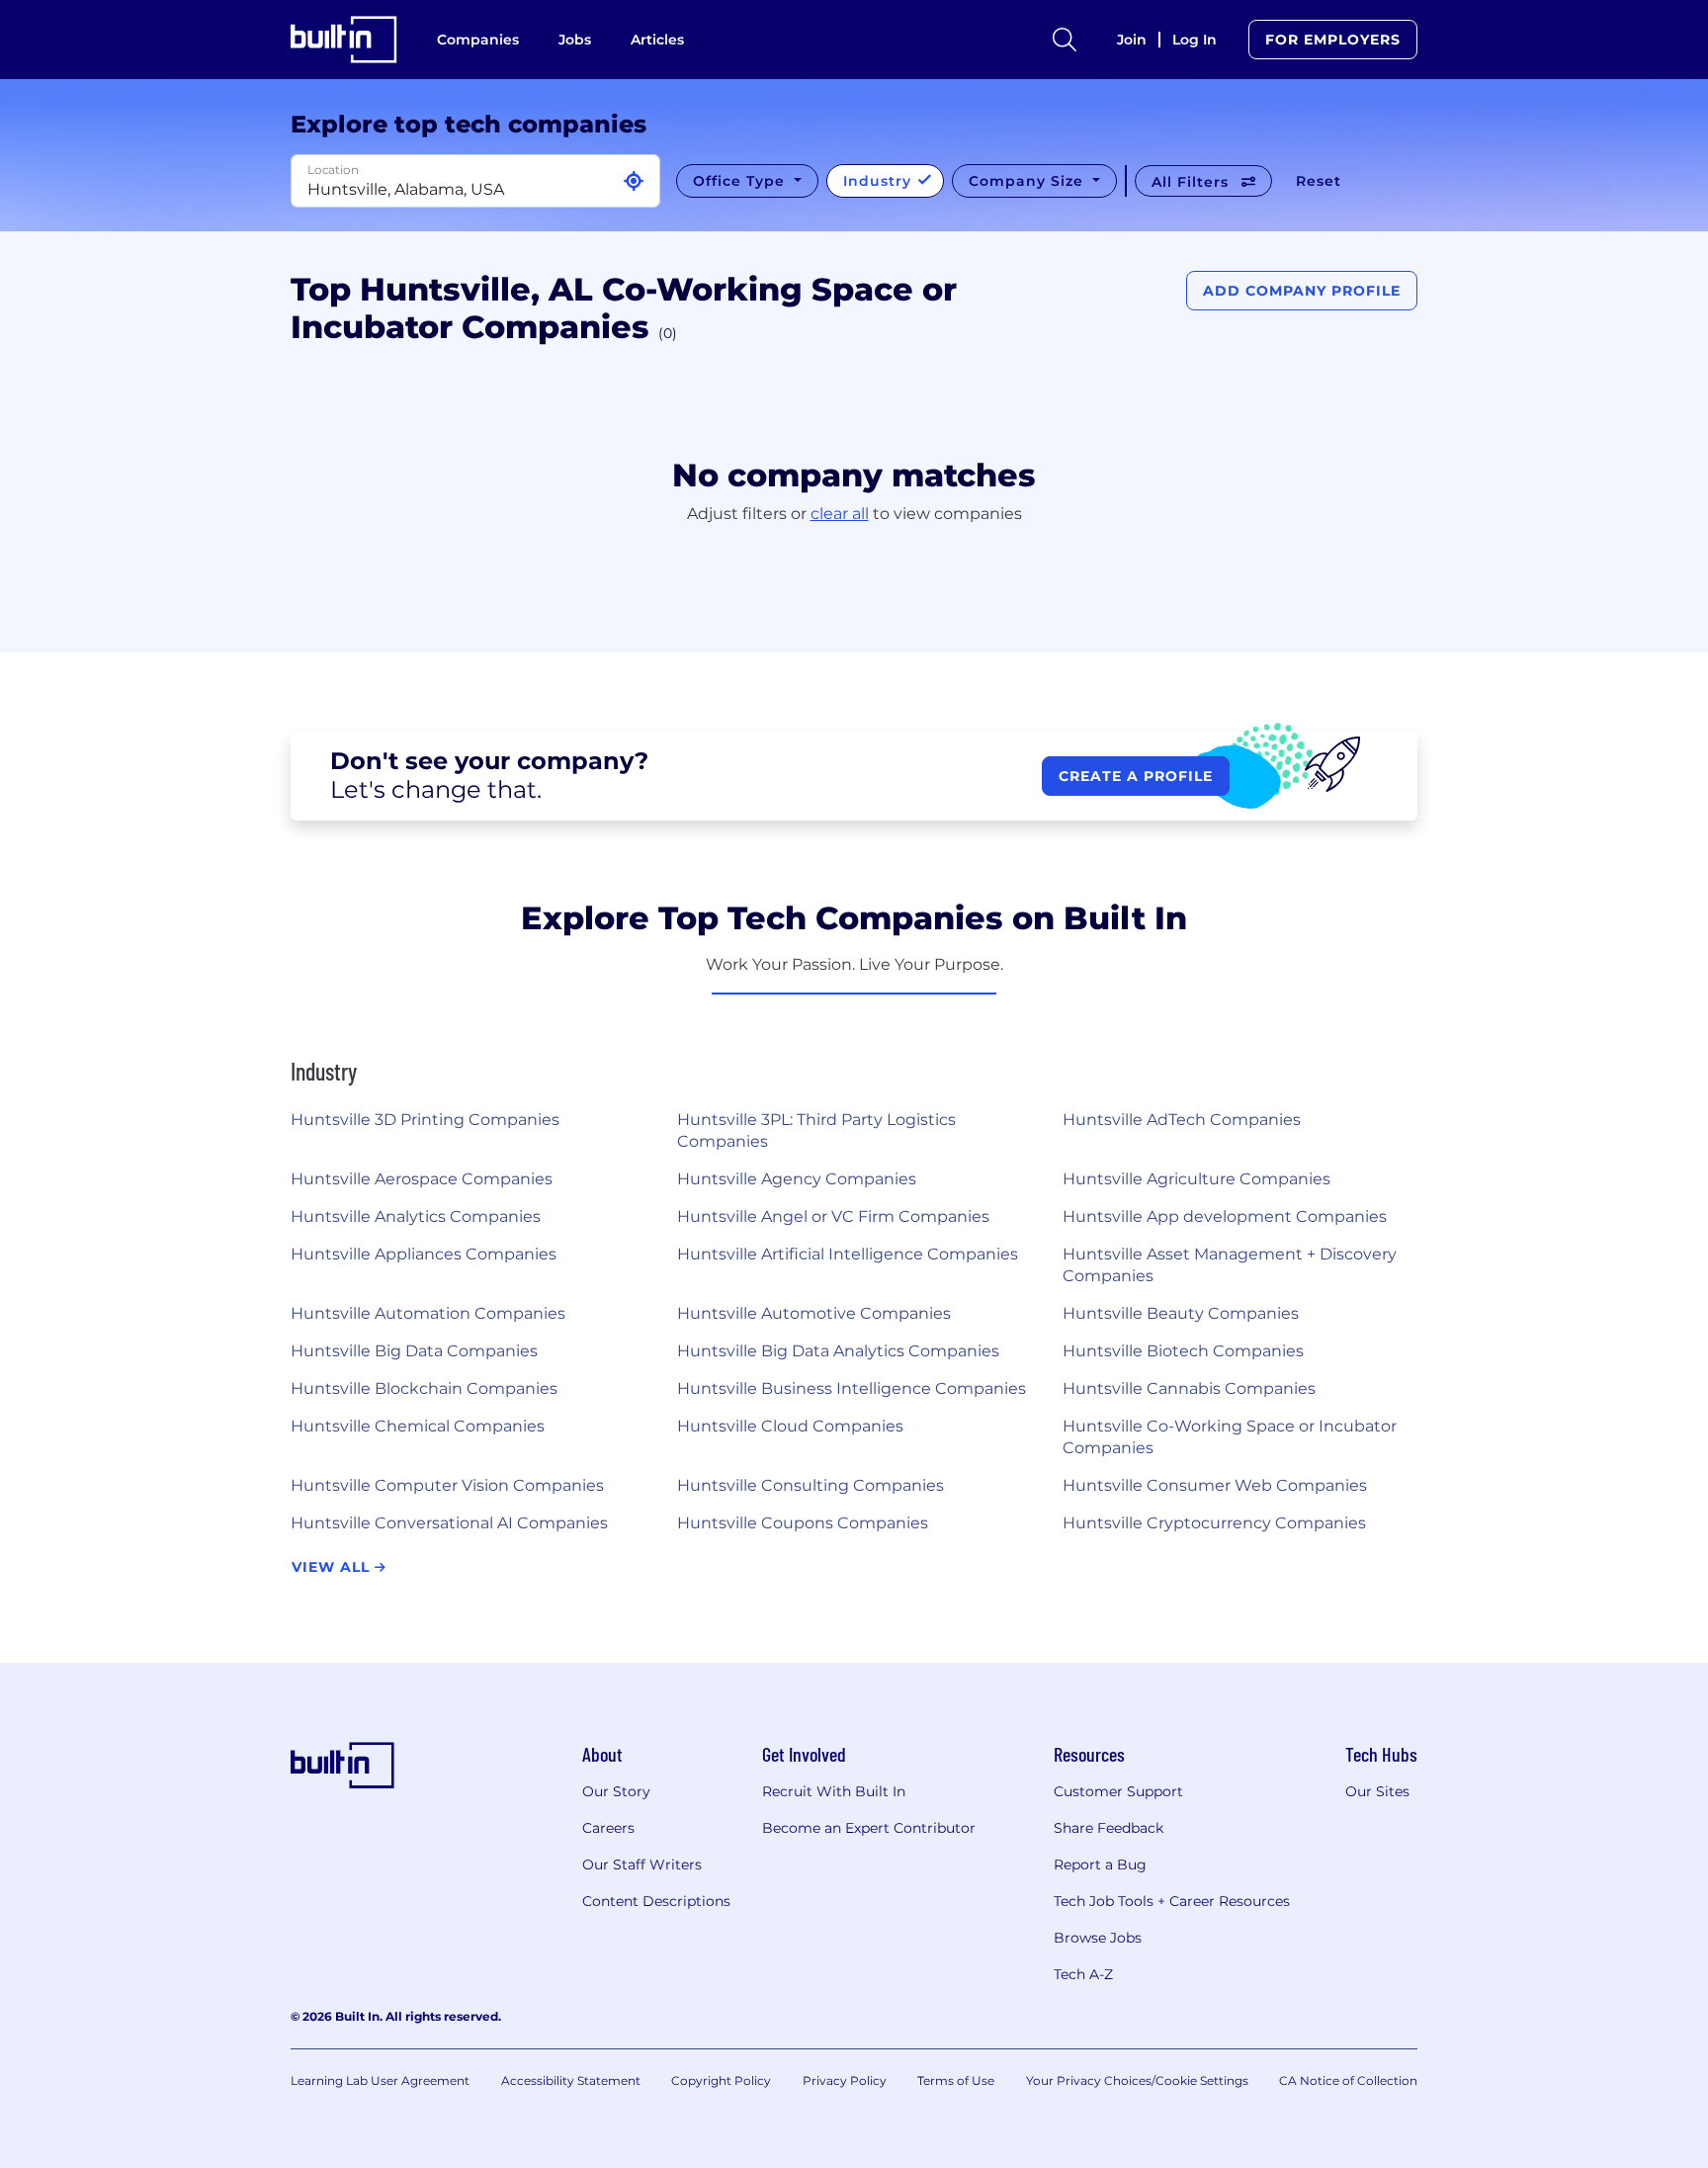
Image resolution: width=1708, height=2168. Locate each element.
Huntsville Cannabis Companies (1189, 1388)
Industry (880, 181)
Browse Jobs (1098, 1938)
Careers (608, 1828)
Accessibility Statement (571, 2081)
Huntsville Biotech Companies (1183, 1351)
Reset (1319, 181)
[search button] (1065, 40)
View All (333, 1567)
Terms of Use (956, 2081)
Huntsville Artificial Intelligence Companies (848, 1254)
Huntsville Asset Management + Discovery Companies (1230, 1265)
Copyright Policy (721, 2081)
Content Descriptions (656, 1901)
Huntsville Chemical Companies (418, 1426)
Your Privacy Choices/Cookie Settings (1137, 2081)
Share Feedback (1109, 1828)
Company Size (1028, 181)
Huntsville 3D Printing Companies (425, 1120)
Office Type (741, 181)
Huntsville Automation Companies (428, 1313)
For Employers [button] (1333, 40)
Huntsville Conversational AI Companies (449, 1523)
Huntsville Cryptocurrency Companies (1214, 1523)
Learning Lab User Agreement (380, 2081)
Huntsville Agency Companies (797, 1179)
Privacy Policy (845, 2081)
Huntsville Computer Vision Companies (447, 1485)
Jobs (575, 40)
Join (1132, 40)
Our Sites (1377, 1791)
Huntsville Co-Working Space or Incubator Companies (1230, 1437)
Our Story (616, 1791)
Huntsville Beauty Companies (1181, 1313)
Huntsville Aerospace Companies (422, 1179)
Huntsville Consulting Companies (811, 1485)
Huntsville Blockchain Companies (424, 1388)
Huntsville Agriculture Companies (1196, 1179)
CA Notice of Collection (1348, 2081)
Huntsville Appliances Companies (424, 1254)
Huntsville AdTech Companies (1182, 1120)
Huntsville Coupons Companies (803, 1523)
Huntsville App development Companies (1225, 1216)
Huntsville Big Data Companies (414, 1351)
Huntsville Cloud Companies (790, 1426)
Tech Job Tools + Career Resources (1172, 1901)
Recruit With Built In (834, 1791)
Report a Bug (1100, 1864)
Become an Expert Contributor (869, 1828)
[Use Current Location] (634, 181)
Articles (657, 40)
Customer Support (1118, 1791)
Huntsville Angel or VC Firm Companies (833, 1216)
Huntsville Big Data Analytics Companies (838, 1351)
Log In (1195, 40)
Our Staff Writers (642, 1864)
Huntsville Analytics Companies (416, 1216)
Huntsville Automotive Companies (814, 1313)
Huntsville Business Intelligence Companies (852, 1388)
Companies (478, 40)
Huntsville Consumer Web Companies (1215, 1485)
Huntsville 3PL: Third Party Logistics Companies (816, 1130)
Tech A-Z (1083, 1974)
